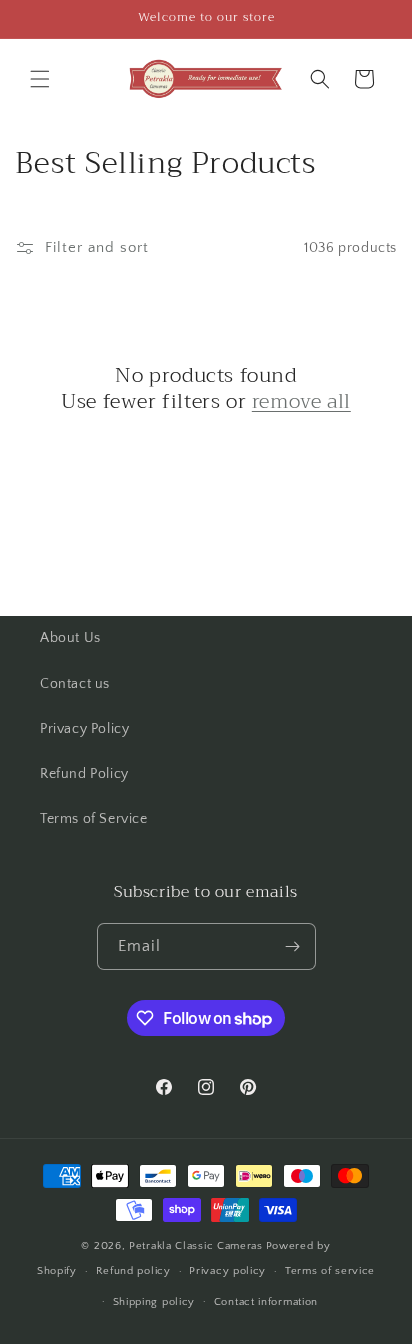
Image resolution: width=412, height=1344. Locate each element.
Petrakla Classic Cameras (196, 1246)
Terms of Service (94, 819)
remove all (301, 402)
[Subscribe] (293, 946)
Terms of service (330, 1271)
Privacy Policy (84, 729)
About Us (70, 638)
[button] (40, 79)
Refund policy (133, 1271)
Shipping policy (154, 1302)
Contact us (75, 684)
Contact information (266, 1302)
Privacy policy (227, 1271)
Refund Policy (84, 774)
